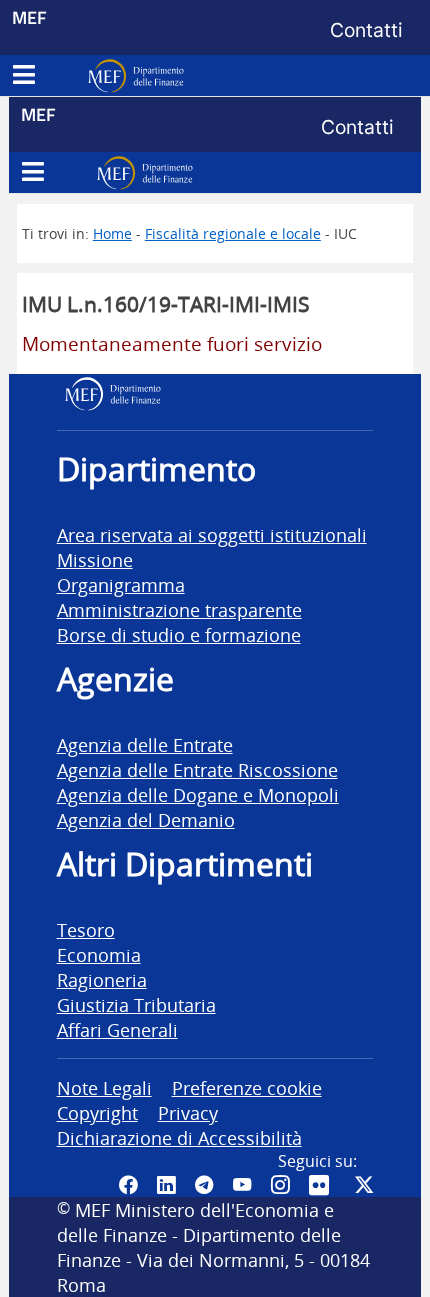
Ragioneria (102, 979)
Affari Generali (117, 1029)
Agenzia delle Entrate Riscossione (197, 769)
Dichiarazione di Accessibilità (179, 1137)
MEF (29, 17)
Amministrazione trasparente (179, 609)
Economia (99, 954)
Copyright (97, 1112)
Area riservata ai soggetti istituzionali (212, 534)
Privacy (188, 1112)
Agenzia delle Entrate (145, 744)
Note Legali (104, 1087)
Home (112, 233)
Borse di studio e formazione (179, 634)
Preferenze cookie (247, 1087)
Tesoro (86, 929)
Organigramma (121, 584)
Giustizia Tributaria (136, 1004)
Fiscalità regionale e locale (233, 233)
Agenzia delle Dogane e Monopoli (198, 794)
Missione (95, 559)
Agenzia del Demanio (146, 819)
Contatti (366, 30)
